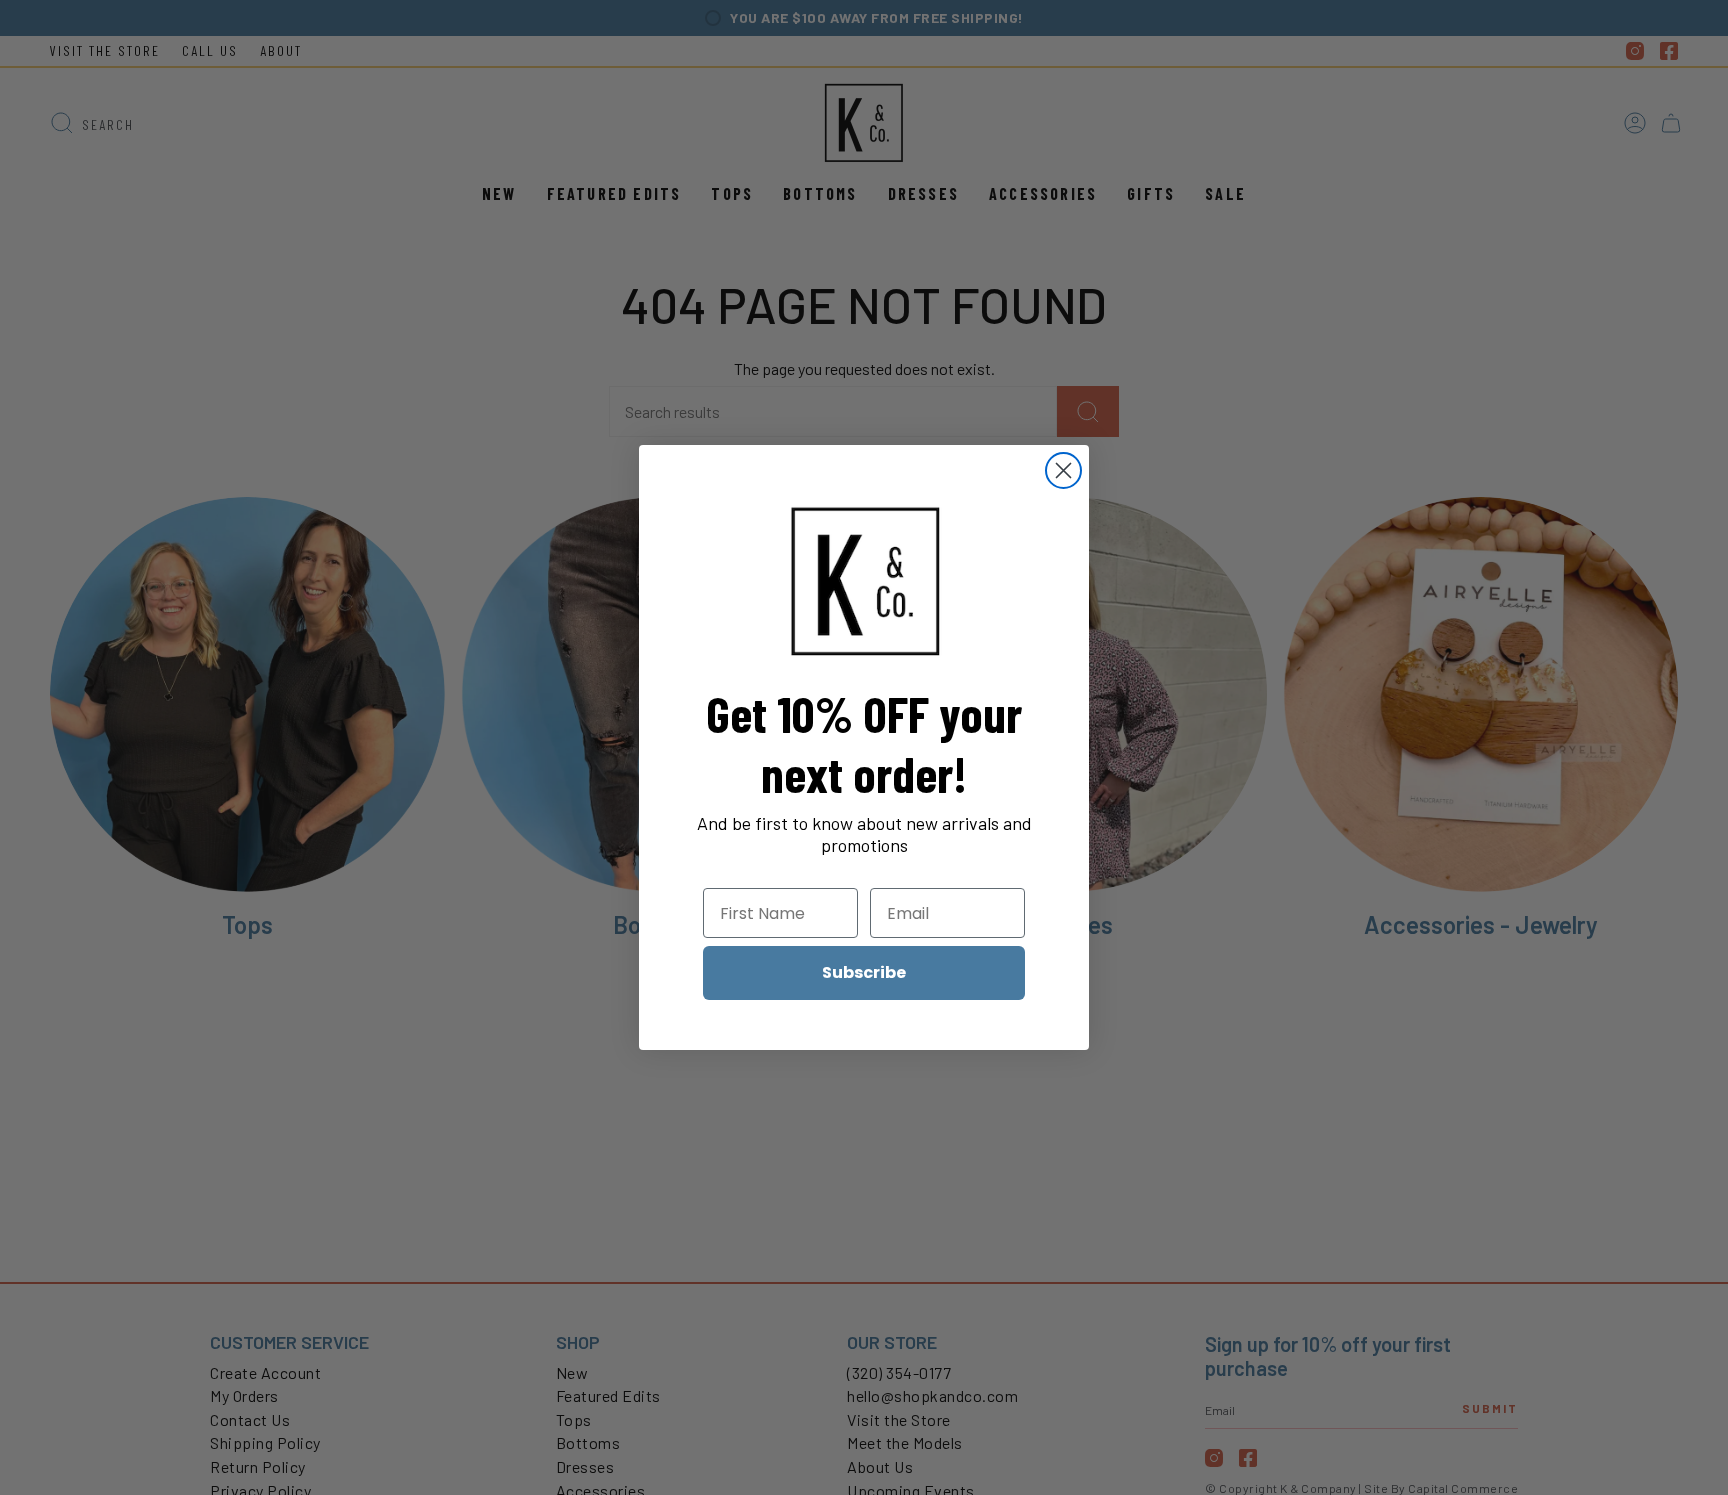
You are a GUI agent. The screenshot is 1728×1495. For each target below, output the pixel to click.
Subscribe (864, 972)
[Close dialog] (1063, 470)
